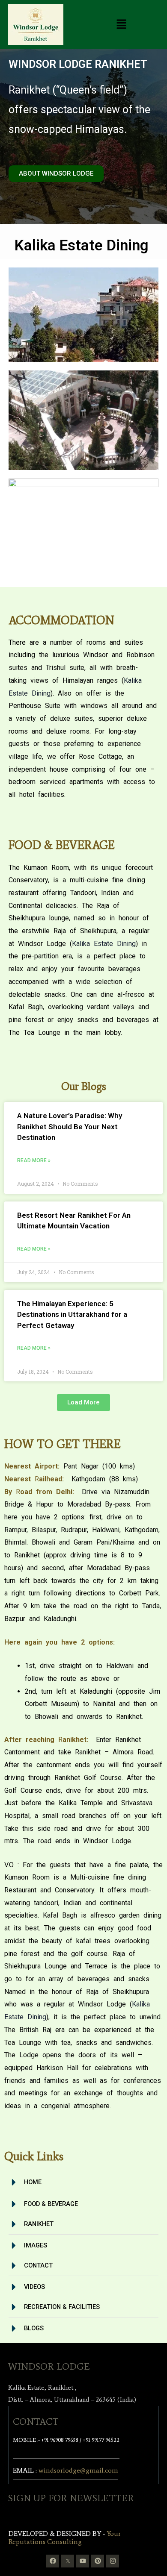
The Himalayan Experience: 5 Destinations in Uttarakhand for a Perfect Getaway (72, 1314)
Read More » (34, 1160)
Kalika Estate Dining (104, 944)
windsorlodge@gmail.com (78, 2470)
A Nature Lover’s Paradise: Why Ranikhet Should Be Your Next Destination (70, 1126)
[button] (122, 25)
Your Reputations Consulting (65, 2538)
